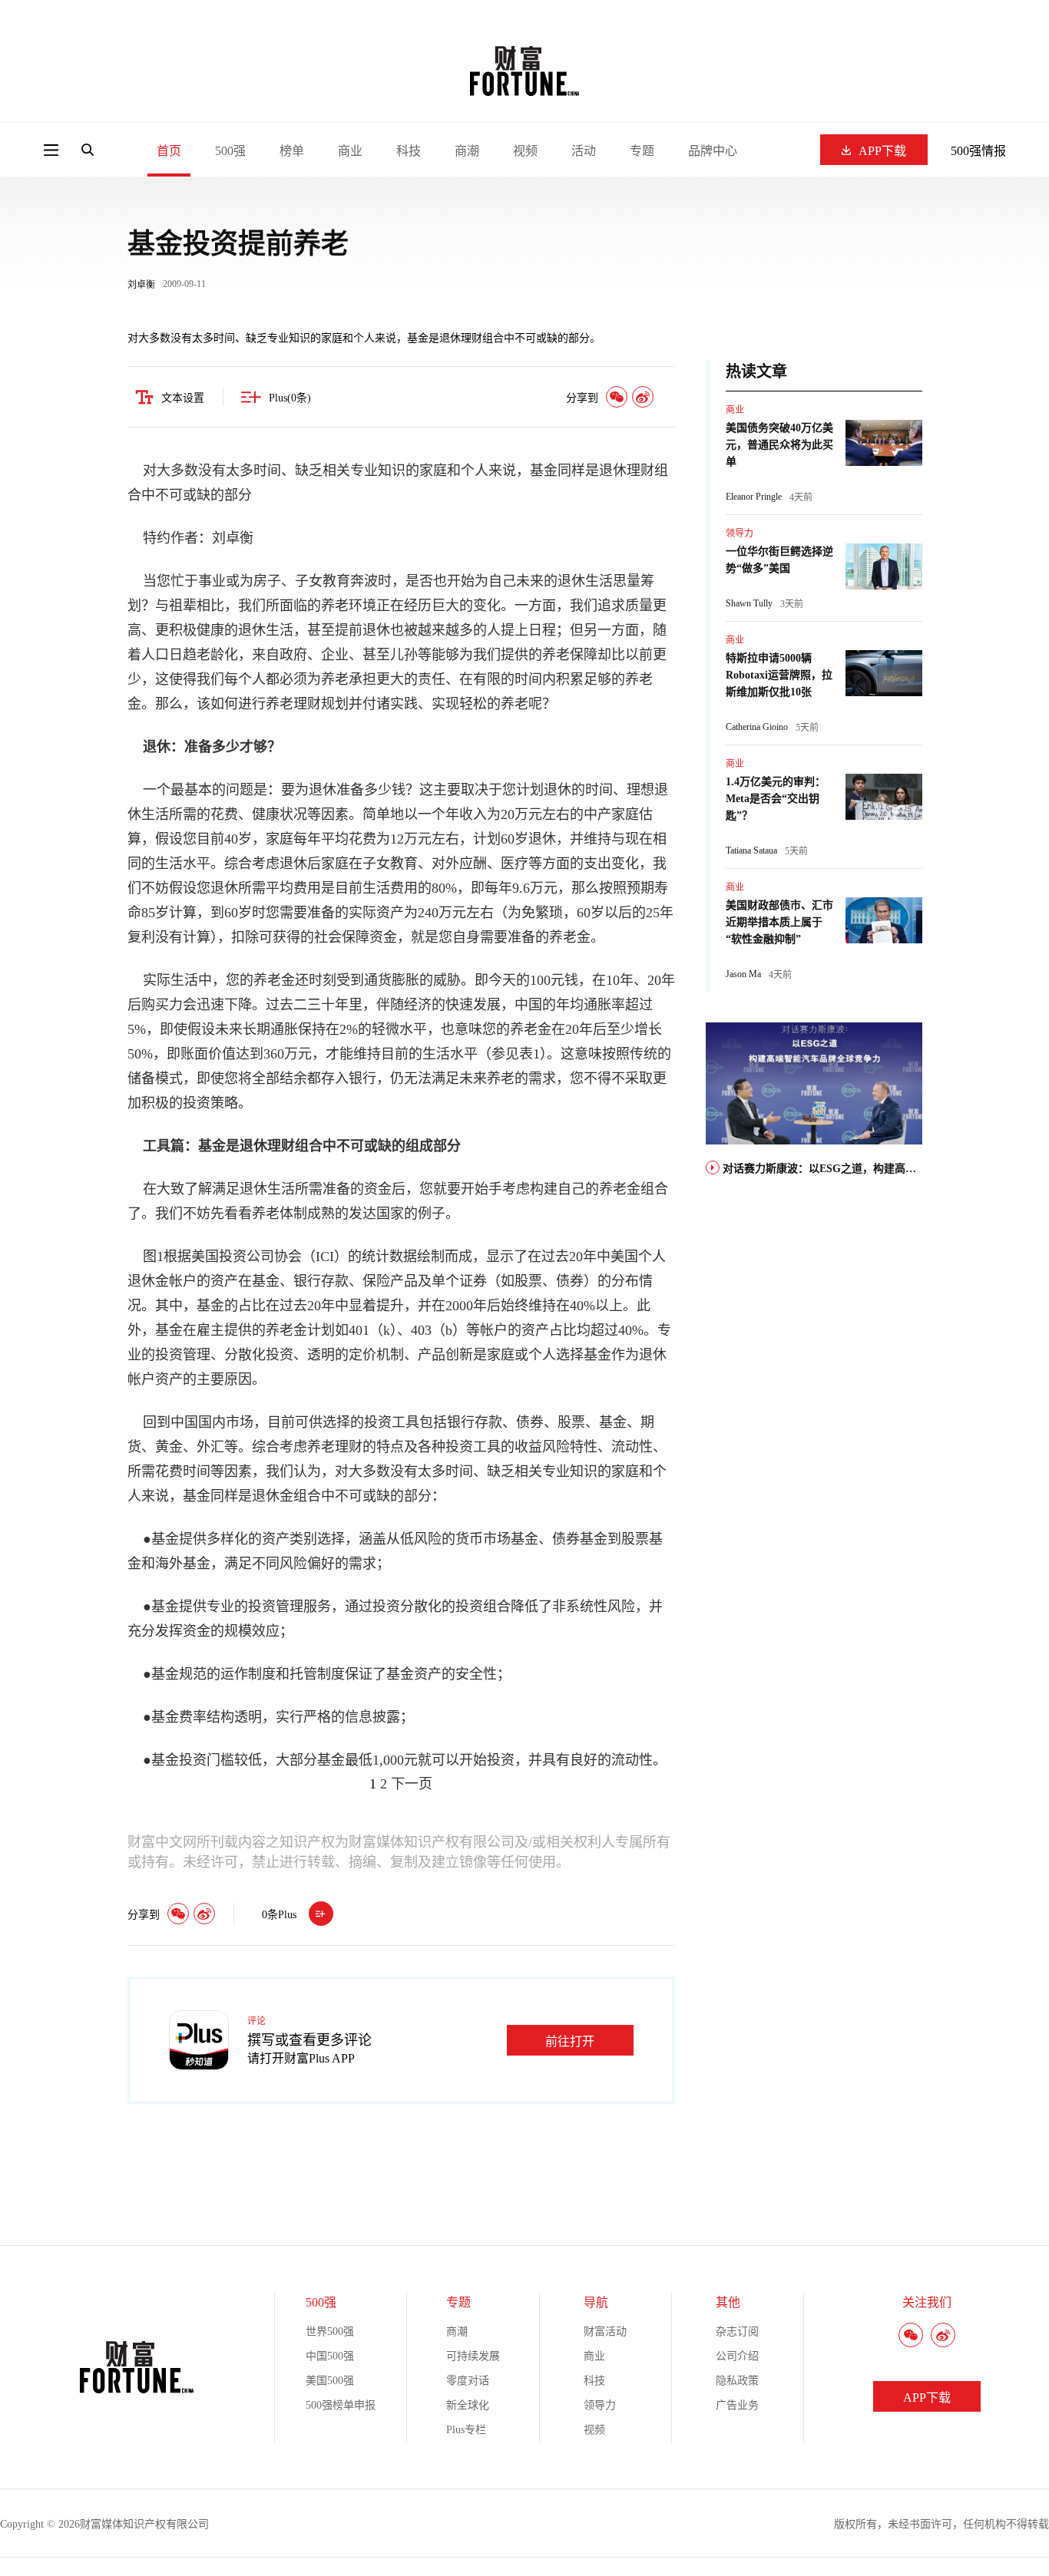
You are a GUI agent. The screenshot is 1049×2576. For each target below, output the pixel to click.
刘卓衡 (141, 285)
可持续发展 (473, 2356)
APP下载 (882, 151)
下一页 (412, 1784)
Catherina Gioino (757, 727)
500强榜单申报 (341, 2405)
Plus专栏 (466, 2430)
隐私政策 (737, 2381)
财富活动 (605, 2332)
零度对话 (468, 2381)
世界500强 (330, 2332)
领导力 (740, 533)
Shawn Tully (749, 603)
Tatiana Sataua (751, 850)
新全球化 (468, 2405)
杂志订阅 (737, 2332)
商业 (350, 151)
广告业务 (737, 2405)
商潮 (467, 151)
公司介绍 (737, 2356)
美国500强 (330, 2381)
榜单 (292, 151)
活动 (584, 151)
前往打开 (570, 2041)
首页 (169, 151)
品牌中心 (713, 151)
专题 (642, 151)
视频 (525, 151)
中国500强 (330, 2356)
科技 (409, 151)
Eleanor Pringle (754, 497)
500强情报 (978, 151)
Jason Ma (743, 974)
